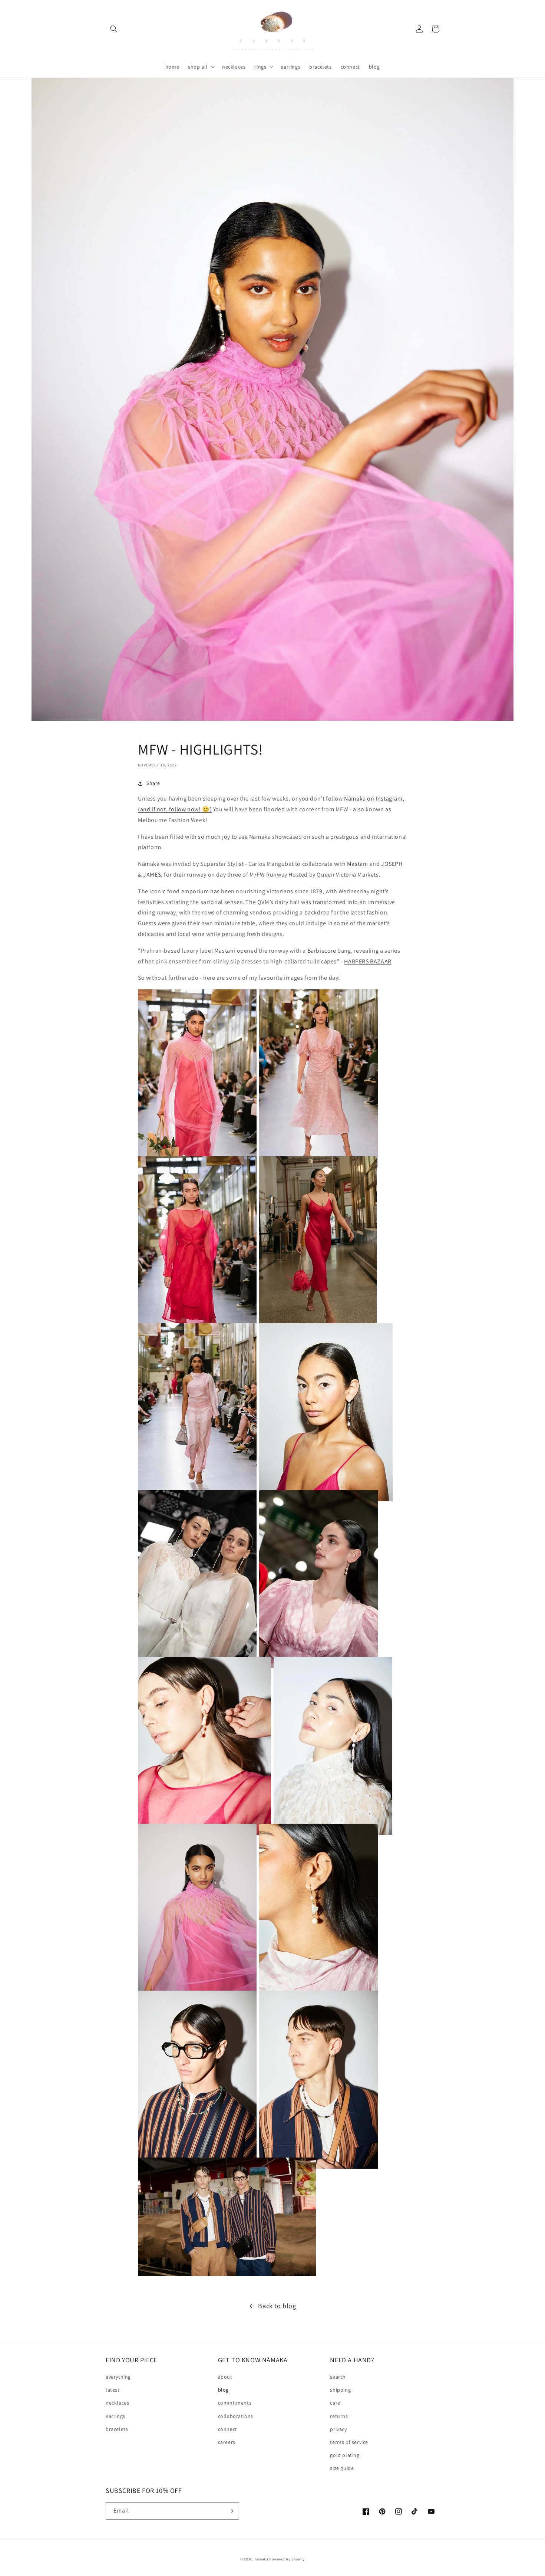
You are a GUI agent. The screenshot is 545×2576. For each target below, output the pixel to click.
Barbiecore (322, 951)
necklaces (117, 2403)
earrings (115, 2416)
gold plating (345, 2455)
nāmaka (262, 2559)
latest (113, 2390)
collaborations (236, 2416)
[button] (114, 29)
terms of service (349, 2442)
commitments (235, 2403)
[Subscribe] (231, 2511)
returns (339, 2416)
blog (223, 2390)
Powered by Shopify (287, 2559)
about (225, 2377)
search (338, 2377)
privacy (338, 2429)
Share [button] (153, 783)
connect (228, 2429)
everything (118, 2377)
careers (227, 2442)
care (335, 2403)
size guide (342, 2468)
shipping (340, 2390)
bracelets (117, 2429)
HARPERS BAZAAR (368, 961)
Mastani (358, 864)
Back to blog (277, 2306)
